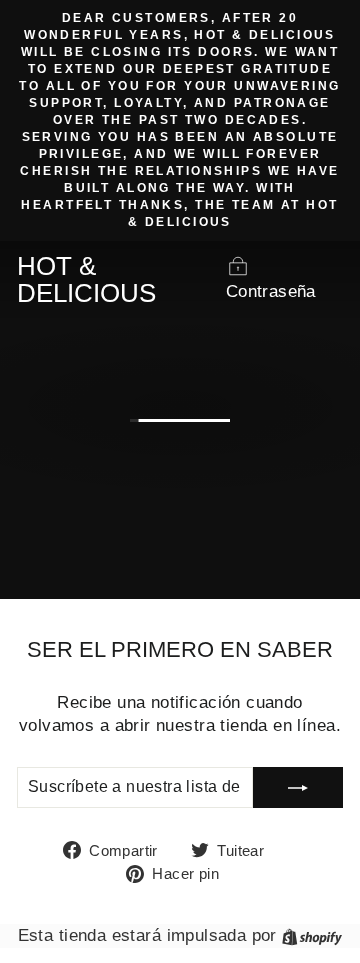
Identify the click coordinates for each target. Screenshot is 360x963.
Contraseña (271, 291)
